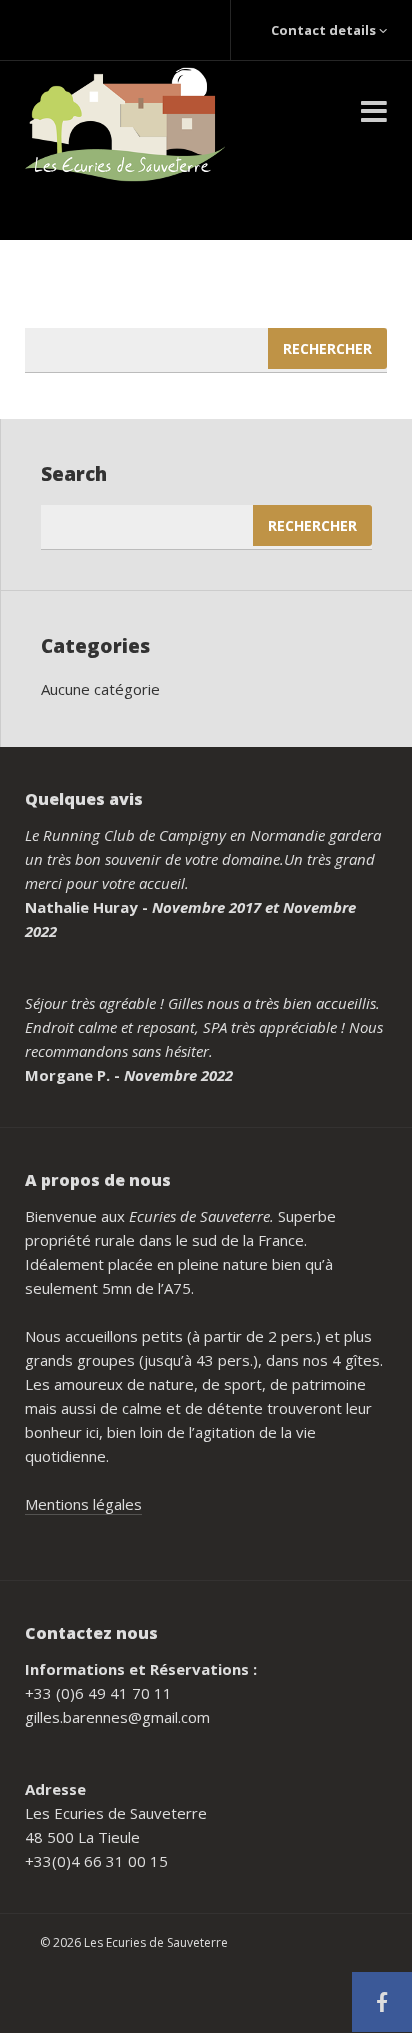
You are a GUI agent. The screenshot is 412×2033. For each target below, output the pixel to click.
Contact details (323, 30)
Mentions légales (83, 1504)
